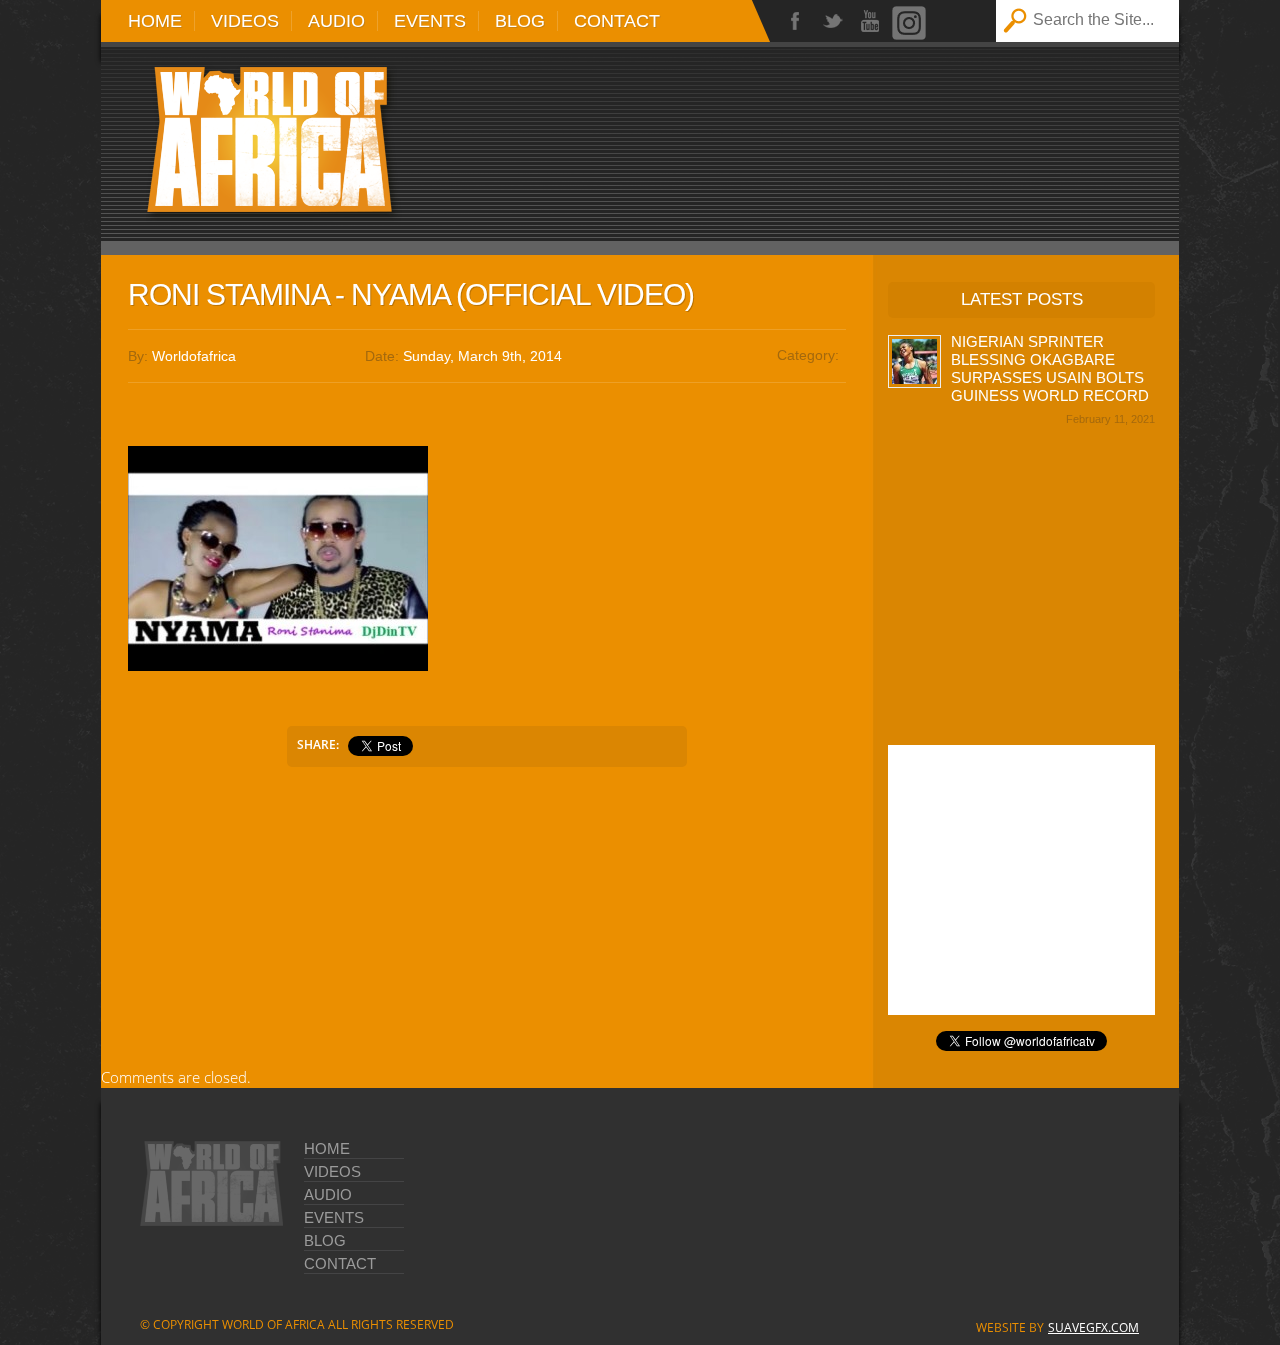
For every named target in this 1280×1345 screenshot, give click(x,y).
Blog (520, 21)
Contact (617, 21)
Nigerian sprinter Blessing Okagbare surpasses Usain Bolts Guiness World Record (1050, 368)
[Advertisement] (891, 132)
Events (430, 21)
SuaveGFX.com (1093, 1327)
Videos (245, 21)
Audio (336, 21)
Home (155, 21)
